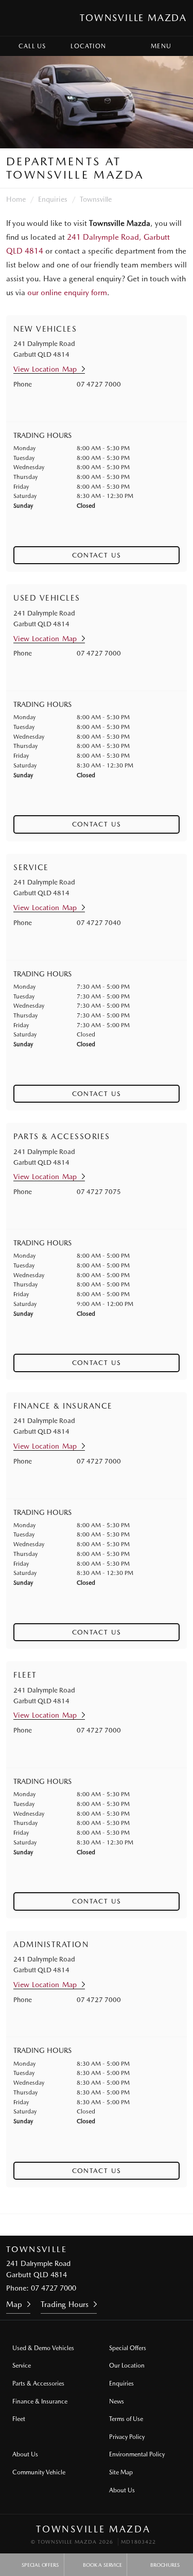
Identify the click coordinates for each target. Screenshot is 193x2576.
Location (88, 46)
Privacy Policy (127, 2437)
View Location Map (45, 369)
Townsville (96, 199)
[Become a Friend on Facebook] (111, 2225)
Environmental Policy (137, 2454)
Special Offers (128, 2348)
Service (22, 2366)
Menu (161, 46)
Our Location (127, 2366)
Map (14, 2304)
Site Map (121, 2472)
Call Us (32, 46)
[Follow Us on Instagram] (83, 2225)
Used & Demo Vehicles (43, 2348)
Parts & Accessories (38, 2383)
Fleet (19, 2419)
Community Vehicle (39, 2472)
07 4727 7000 (99, 384)
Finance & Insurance (40, 2401)
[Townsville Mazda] (17, 18)
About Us (25, 2454)
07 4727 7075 (99, 1192)
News (117, 2401)
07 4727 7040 (99, 923)
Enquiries (53, 199)
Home (16, 199)
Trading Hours (65, 2304)
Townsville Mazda (133, 18)
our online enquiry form (67, 293)
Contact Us (97, 555)
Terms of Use (126, 2419)
